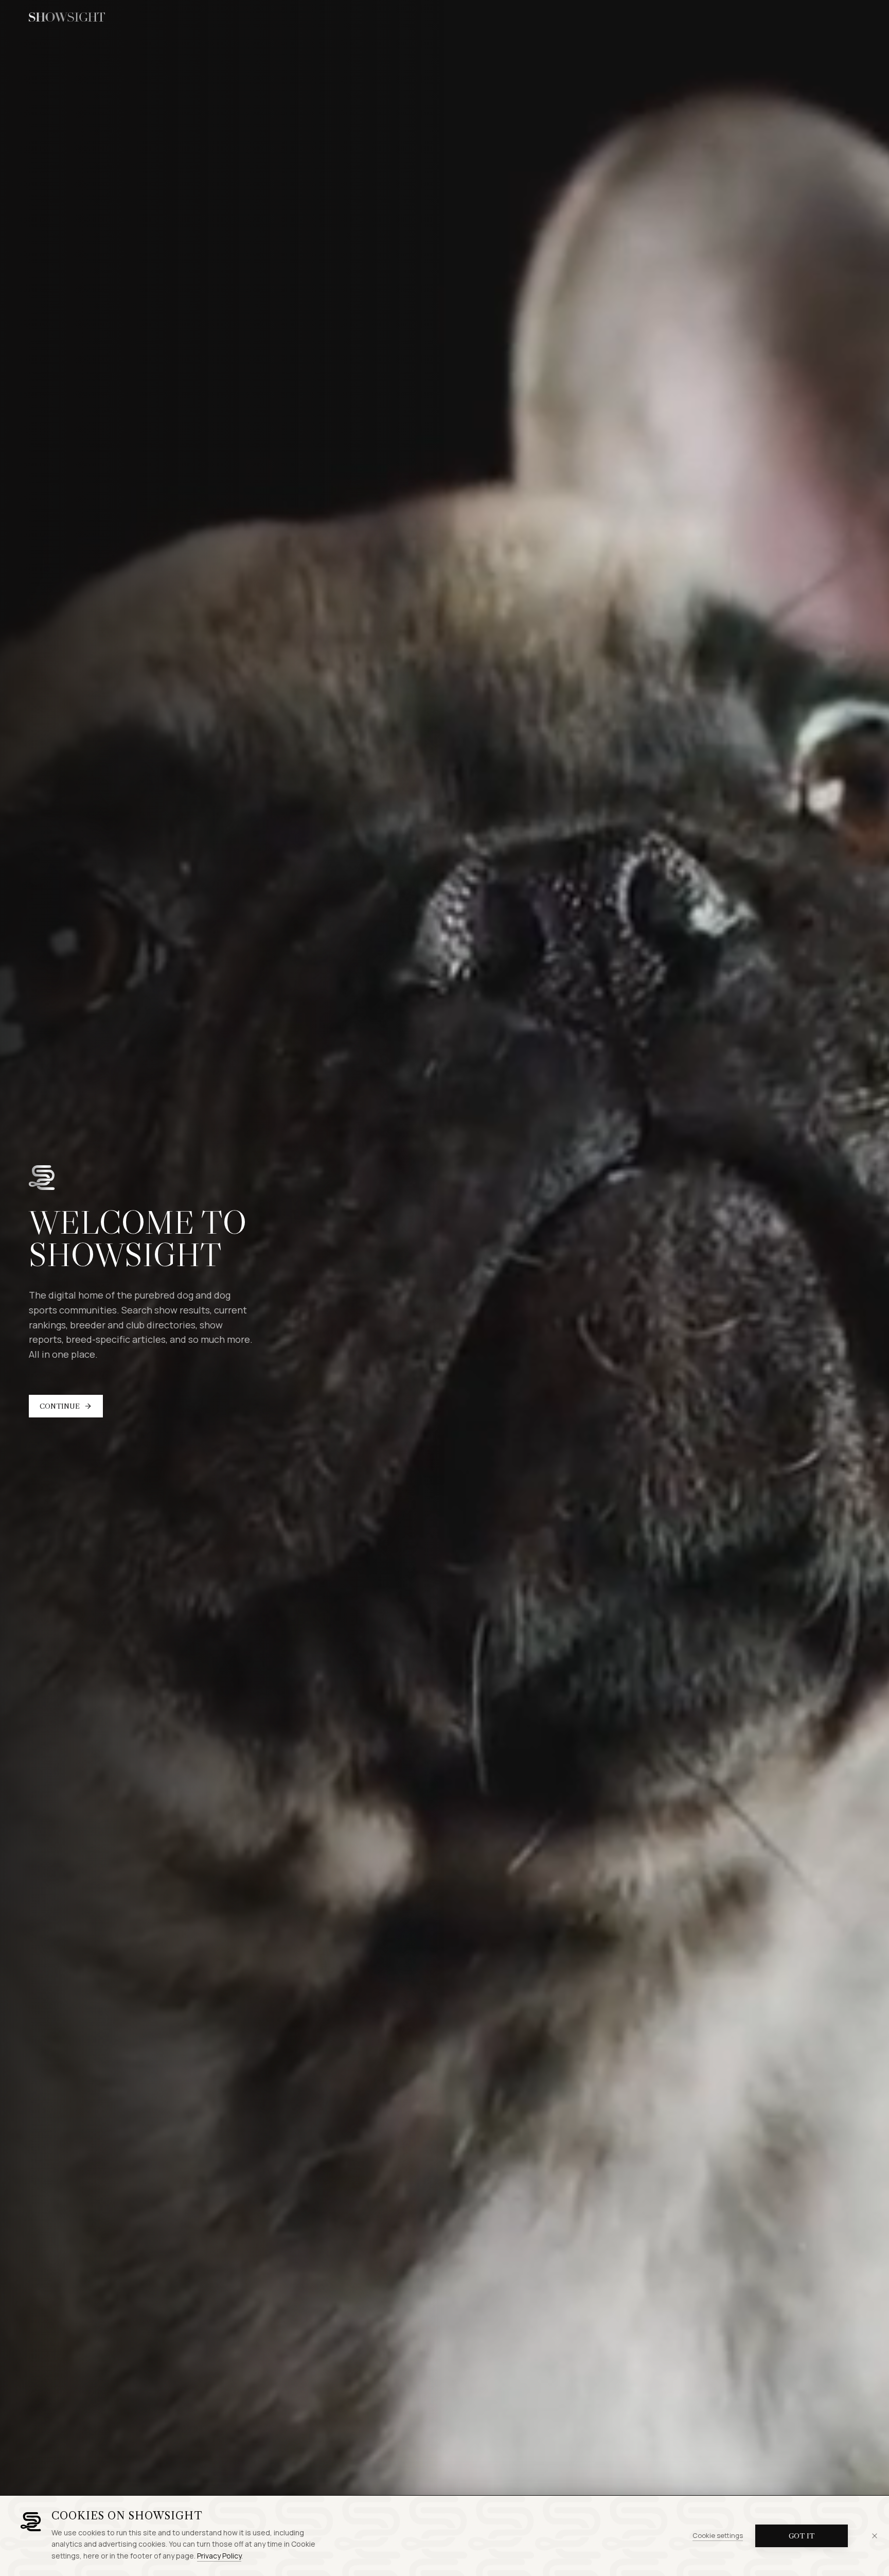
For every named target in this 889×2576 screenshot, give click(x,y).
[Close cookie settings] (875, 2536)
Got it (802, 2536)
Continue (60, 1406)
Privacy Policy (219, 2556)
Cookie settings (718, 2535)
